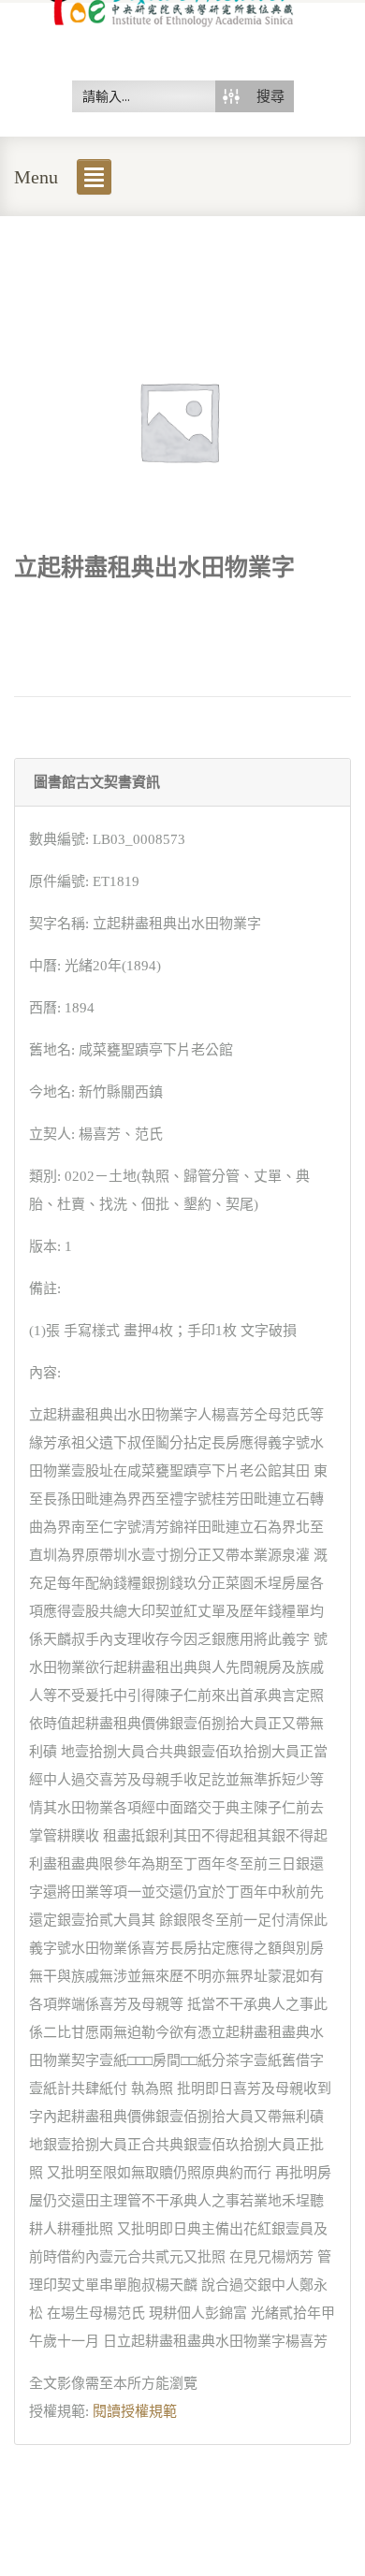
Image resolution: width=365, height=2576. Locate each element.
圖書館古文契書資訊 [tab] (97, 782)
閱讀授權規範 (135, 2411)
